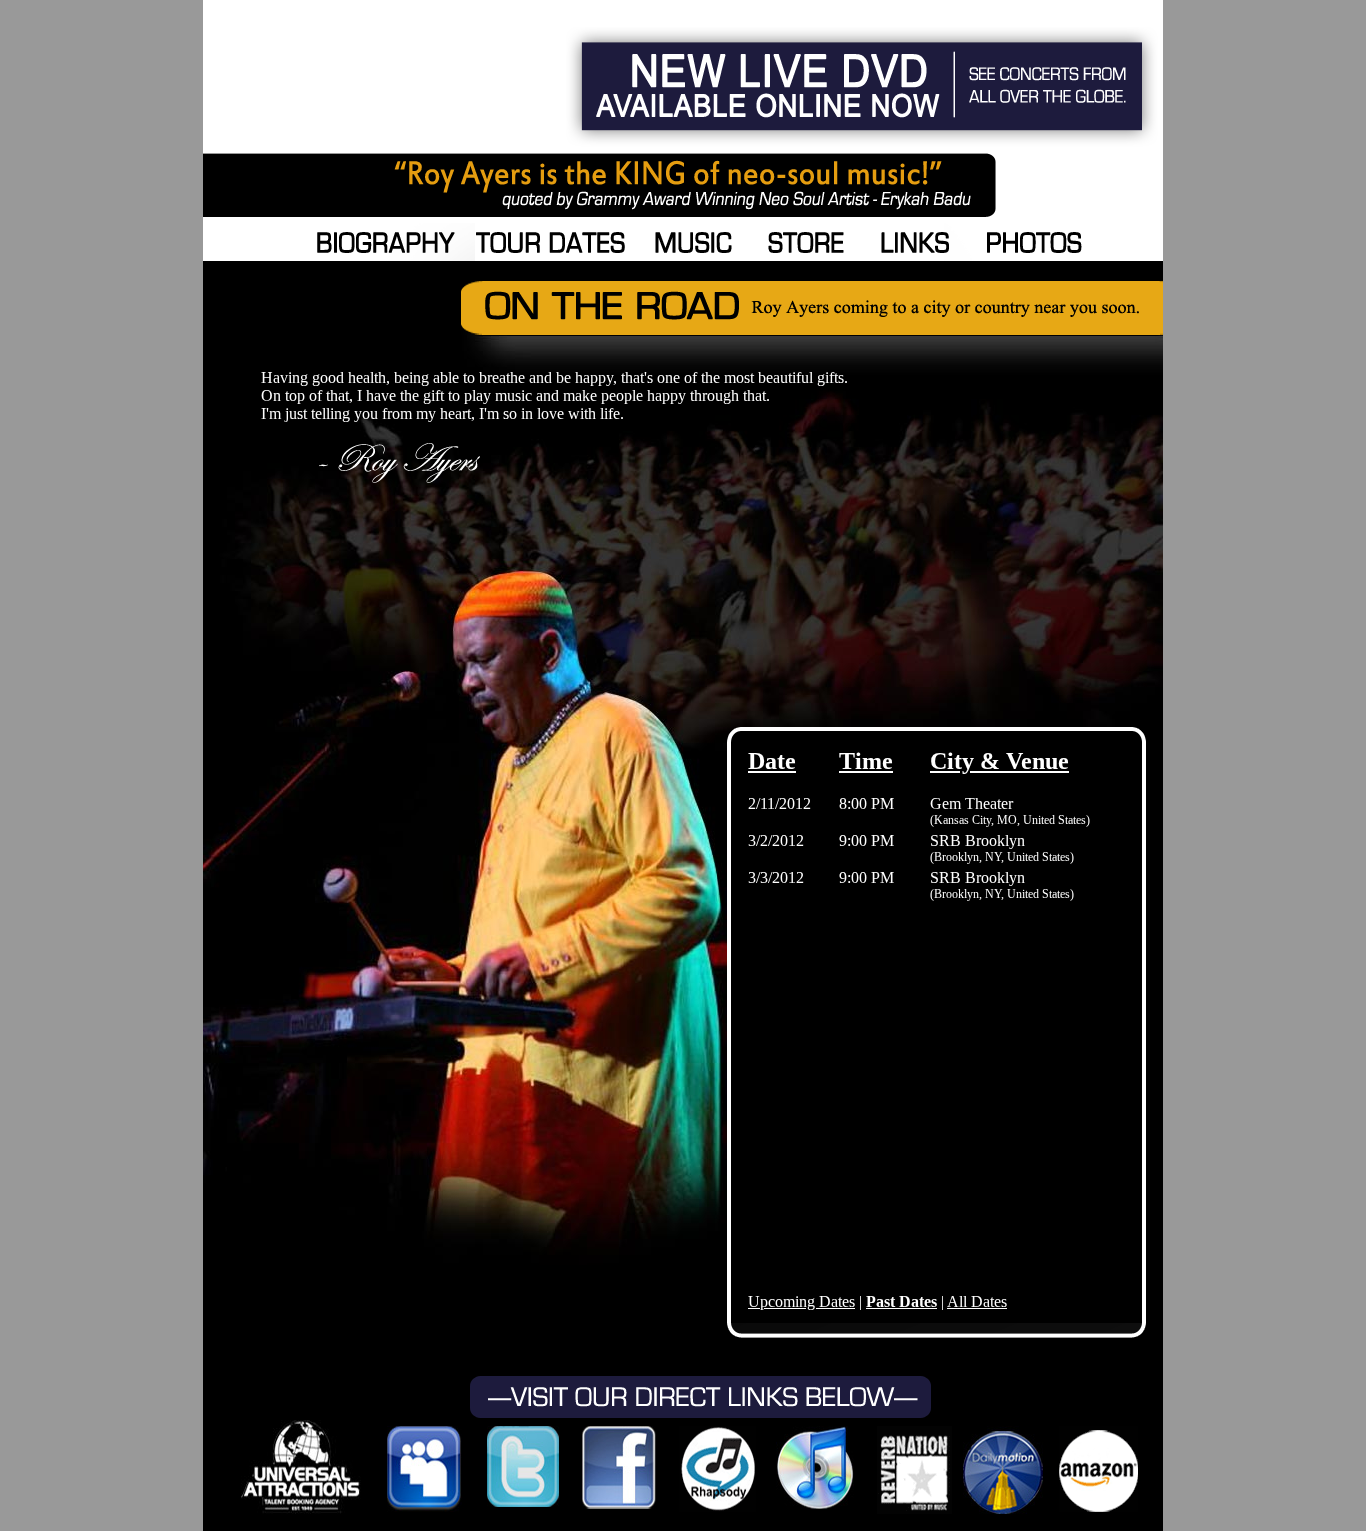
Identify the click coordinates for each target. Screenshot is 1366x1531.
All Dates (977, 1301)
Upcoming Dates (801, 1301)
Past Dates (901, 1301)
